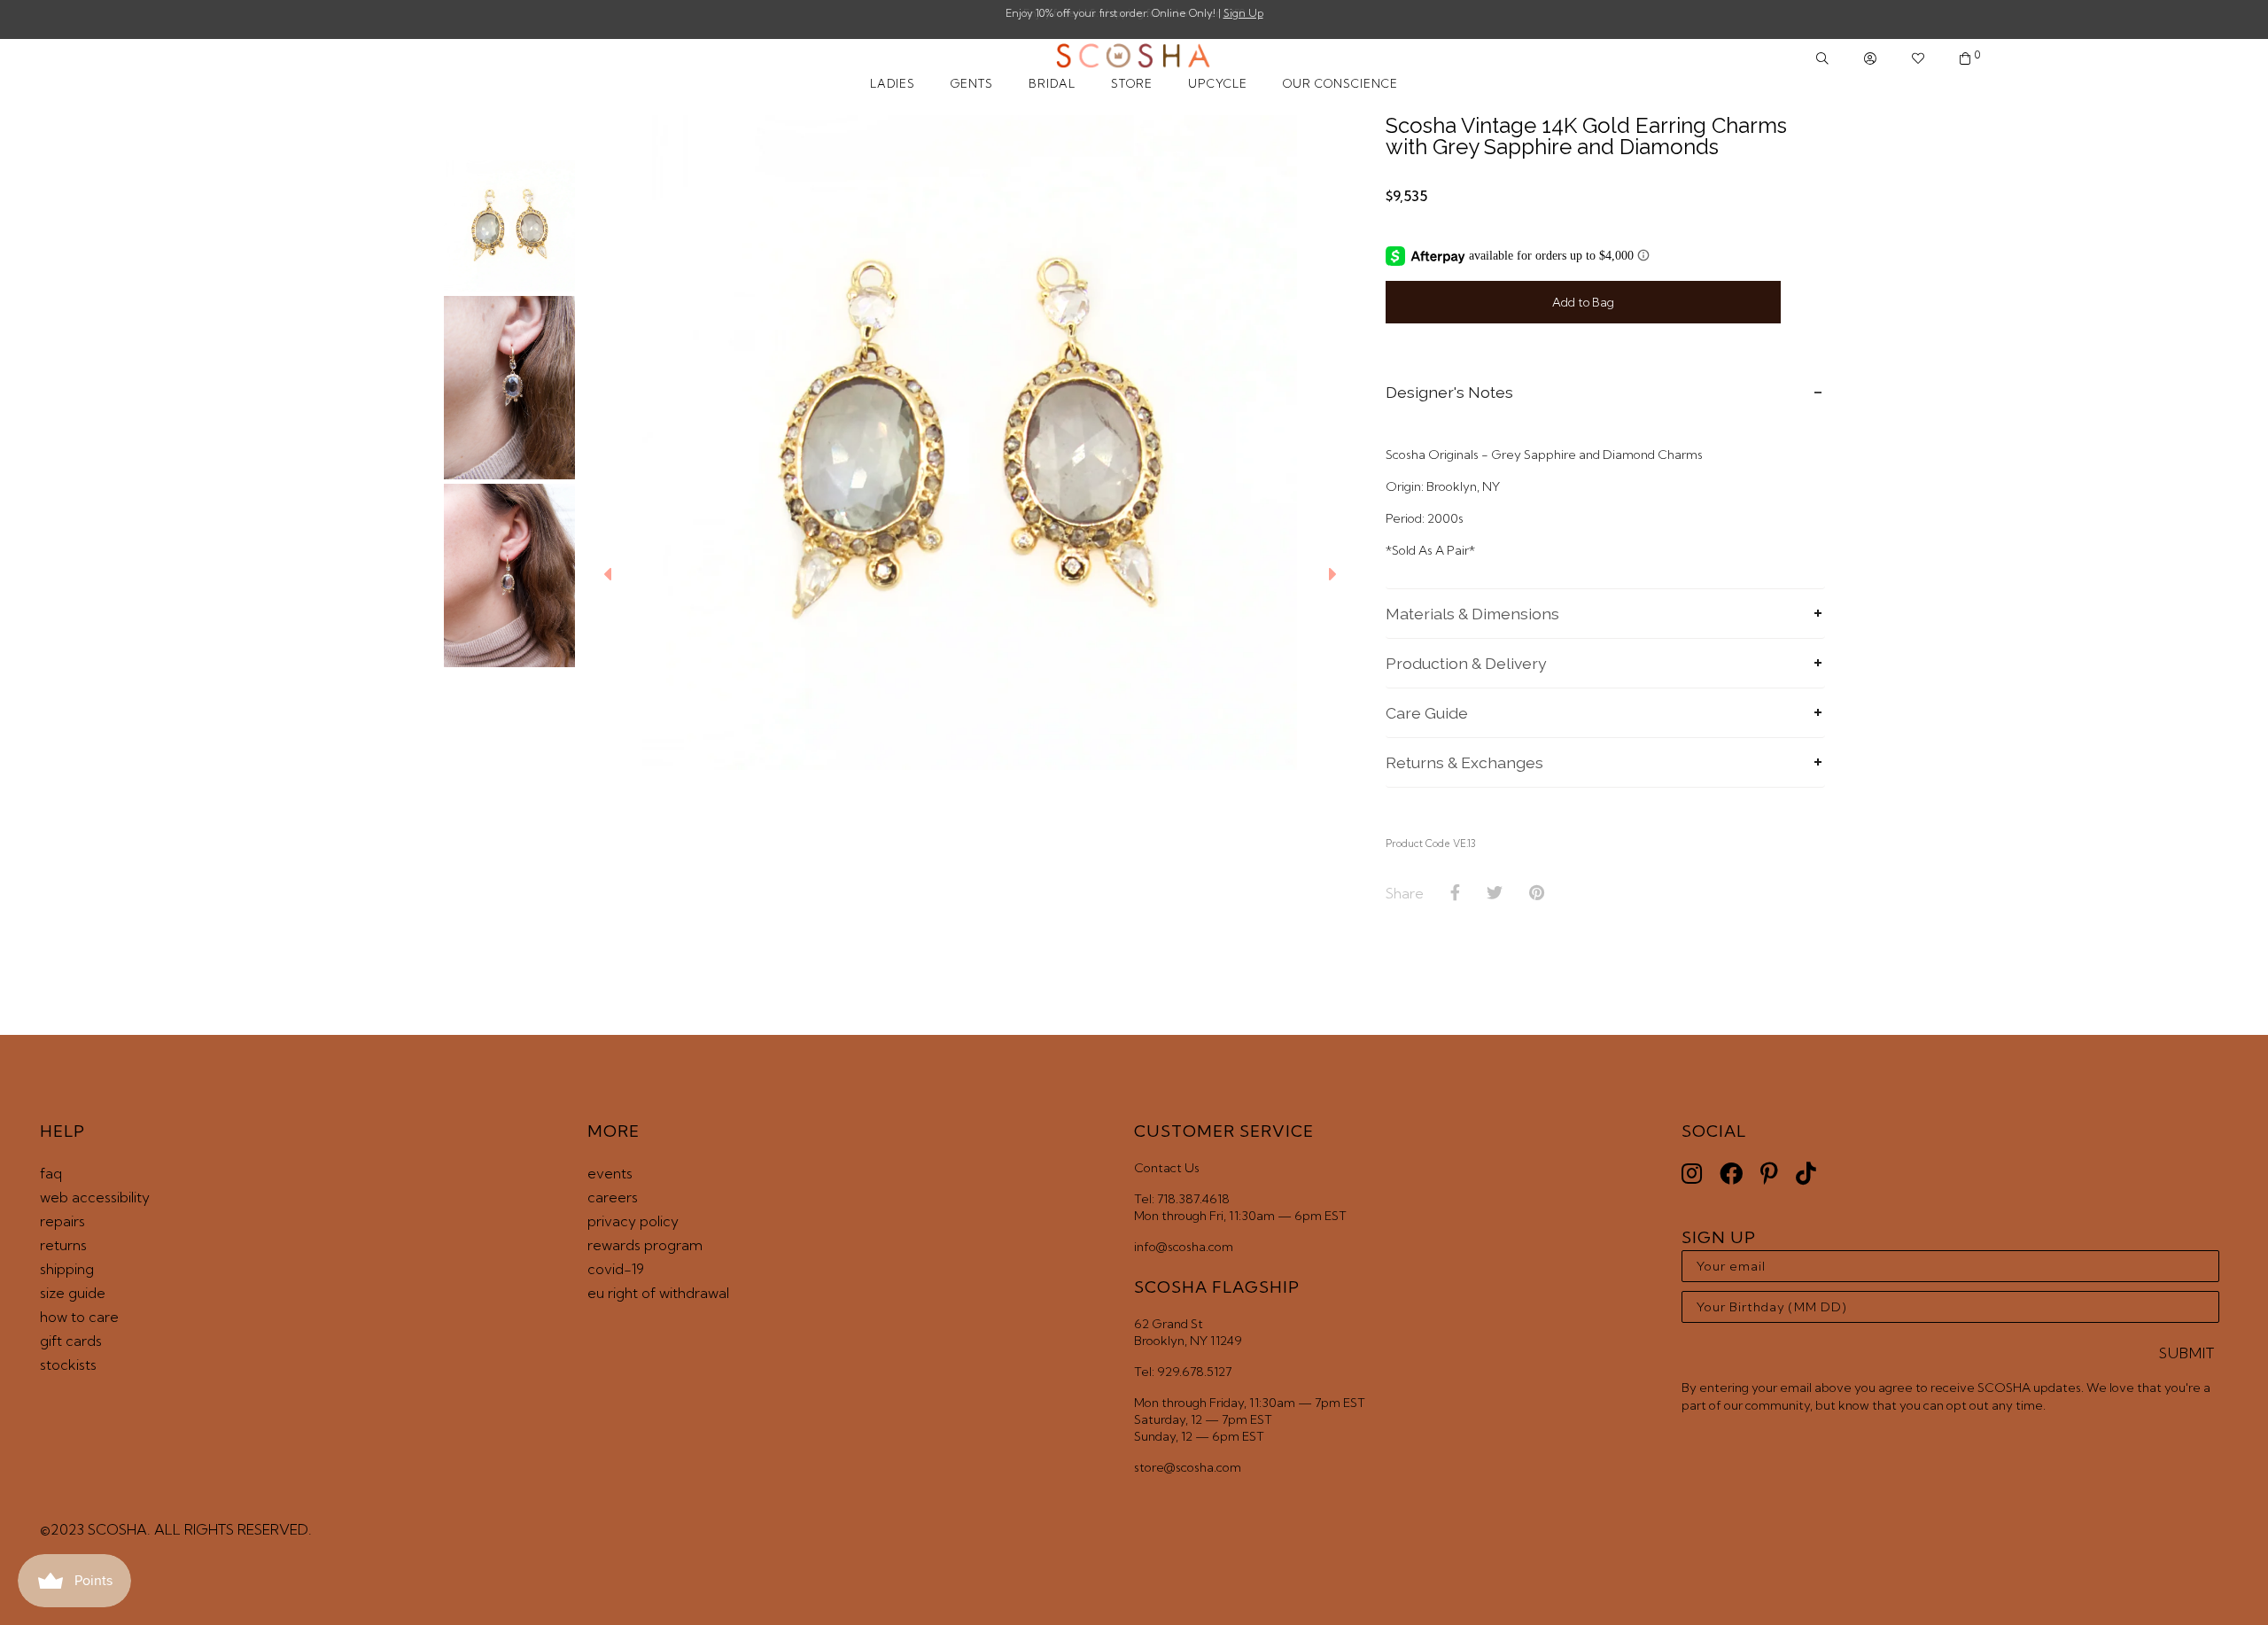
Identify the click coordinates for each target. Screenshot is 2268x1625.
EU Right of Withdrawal (658, 1293)
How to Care (79, 1317)
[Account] (1870, 59)
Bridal (1052, 83)
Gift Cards (71, 1341)
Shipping (67, 1269)
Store (1132, 83)
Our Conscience (1340, 83)
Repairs (62, 1221)
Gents (972, 83)
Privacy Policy (633, 1221)
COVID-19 (616, 1269)
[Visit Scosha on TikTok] (1806, 1174)
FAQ (51, 1173)
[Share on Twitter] (1495, 893)
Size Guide (73, 1293)
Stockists (68, 1365)
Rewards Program (645, 1245)
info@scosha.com (1184, 1247)
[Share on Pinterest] (1537, 893)
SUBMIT (2187, 1353)
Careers (613, 1197)
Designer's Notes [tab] (1449, 392)
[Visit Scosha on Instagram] (1692, 1174)
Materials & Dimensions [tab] (1472, 614)
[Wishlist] (1918, 59)
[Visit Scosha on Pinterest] (1769, 1174)
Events (610, 1173)
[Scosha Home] (1134, 58)
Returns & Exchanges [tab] (1464, 762)
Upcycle (1218, 83)
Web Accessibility (95, 1197)
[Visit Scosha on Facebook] (1731, 1174)
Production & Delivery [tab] (1466, 663)
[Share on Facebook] (1455, 893)
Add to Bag (1583, 302)
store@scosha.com (1188, 1467)
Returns (63, 1245)
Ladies (893, 83)
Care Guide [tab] (1427, 713)
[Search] (1822, 59)
